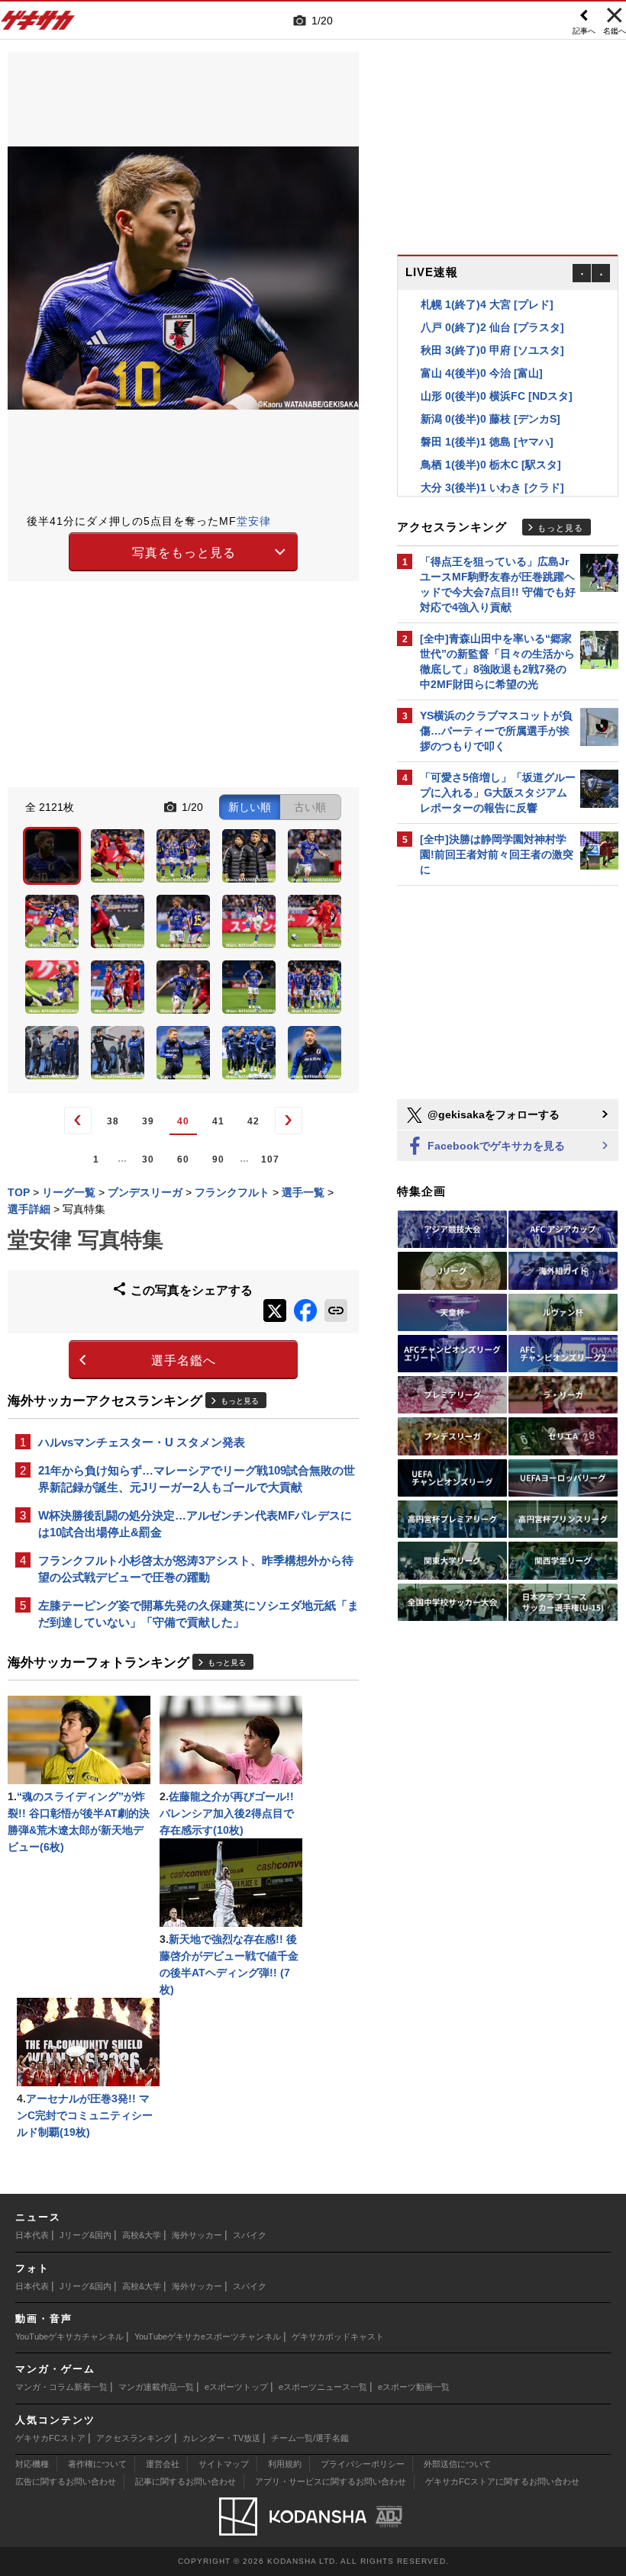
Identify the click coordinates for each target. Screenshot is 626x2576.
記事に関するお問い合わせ (186, 2481)
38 (113, 1121)
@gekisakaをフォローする (492, 1114)
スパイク (250, 2235)
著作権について (97, 2464)
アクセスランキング (134, 2438)
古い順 (310, 807)
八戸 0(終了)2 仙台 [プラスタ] (492, 327)
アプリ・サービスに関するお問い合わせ (331, 2481)
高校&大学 (142, 2235)
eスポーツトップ (236, 2387)
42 (253, 1121)
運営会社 (163, 2464)
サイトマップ (224, 2464)
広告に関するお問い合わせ (66, 2481)
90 (218, 1159)
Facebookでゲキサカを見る (495, 1146)
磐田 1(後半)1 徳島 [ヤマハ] (487, 442)
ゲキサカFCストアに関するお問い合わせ (502, 2481)
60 (183, 1159)
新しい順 (250, 807)
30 (148, 1159)
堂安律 (254, 521)
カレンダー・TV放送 (221, 2438)
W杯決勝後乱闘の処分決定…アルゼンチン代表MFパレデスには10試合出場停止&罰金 (195, 1524)
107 (270, 1159)
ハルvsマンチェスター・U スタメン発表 (142, 1442)
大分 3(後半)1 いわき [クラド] (492, 487)
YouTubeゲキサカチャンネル (69, 2336)
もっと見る (240, 1401)
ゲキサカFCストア (50, 2438)
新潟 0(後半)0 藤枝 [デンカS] (490, 419)
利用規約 (285, 2464)
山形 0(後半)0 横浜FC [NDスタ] (497, 396)
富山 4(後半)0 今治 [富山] (482, 373)
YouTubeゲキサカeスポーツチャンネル (208, 2336)
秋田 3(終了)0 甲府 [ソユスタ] (492, 350)
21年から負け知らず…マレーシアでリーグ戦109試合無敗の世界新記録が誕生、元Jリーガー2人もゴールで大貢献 (197, 1479)
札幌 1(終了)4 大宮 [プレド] (487, 304)
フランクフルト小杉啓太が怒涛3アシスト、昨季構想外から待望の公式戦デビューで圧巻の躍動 (196, 1569)
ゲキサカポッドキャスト (338, 2336)
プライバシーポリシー (363, 2464)
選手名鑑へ (184, 1360)
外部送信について (457, 2464)
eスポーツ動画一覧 (414, 2387)
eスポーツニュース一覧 (323, 2387)
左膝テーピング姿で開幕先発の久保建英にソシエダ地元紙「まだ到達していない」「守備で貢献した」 (198, 1614)
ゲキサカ (38, 24)
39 (148, 1121)
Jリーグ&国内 (86, 2235)
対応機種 (32, 2464)
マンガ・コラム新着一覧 (61, 2387)
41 (218, 1121)
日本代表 (32, 2235)
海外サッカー (197, 2235)
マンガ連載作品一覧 (156, 2387)
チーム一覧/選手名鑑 (310, 2438)
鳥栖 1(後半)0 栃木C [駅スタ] (491, 465)
